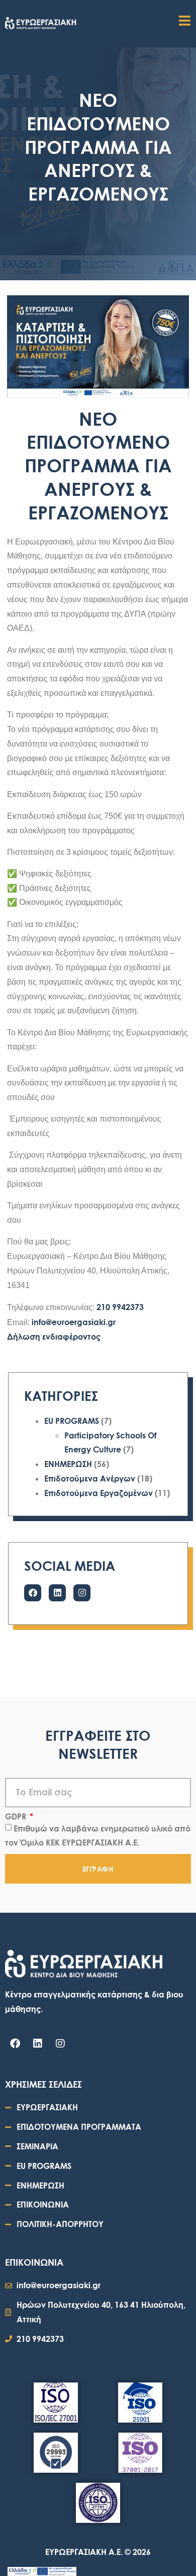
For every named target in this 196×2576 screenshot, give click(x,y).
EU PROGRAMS (72, 1421)
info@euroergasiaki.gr (74, 1322)
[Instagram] (82, 1593)
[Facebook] (33, 1593)
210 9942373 (120, 1307)
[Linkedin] (57, 1593)
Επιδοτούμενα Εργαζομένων (99, 1493)
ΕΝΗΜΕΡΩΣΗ (68, 1464)
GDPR (17, 1816)
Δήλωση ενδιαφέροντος (54, 1336)
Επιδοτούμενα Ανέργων (90, 1478)
